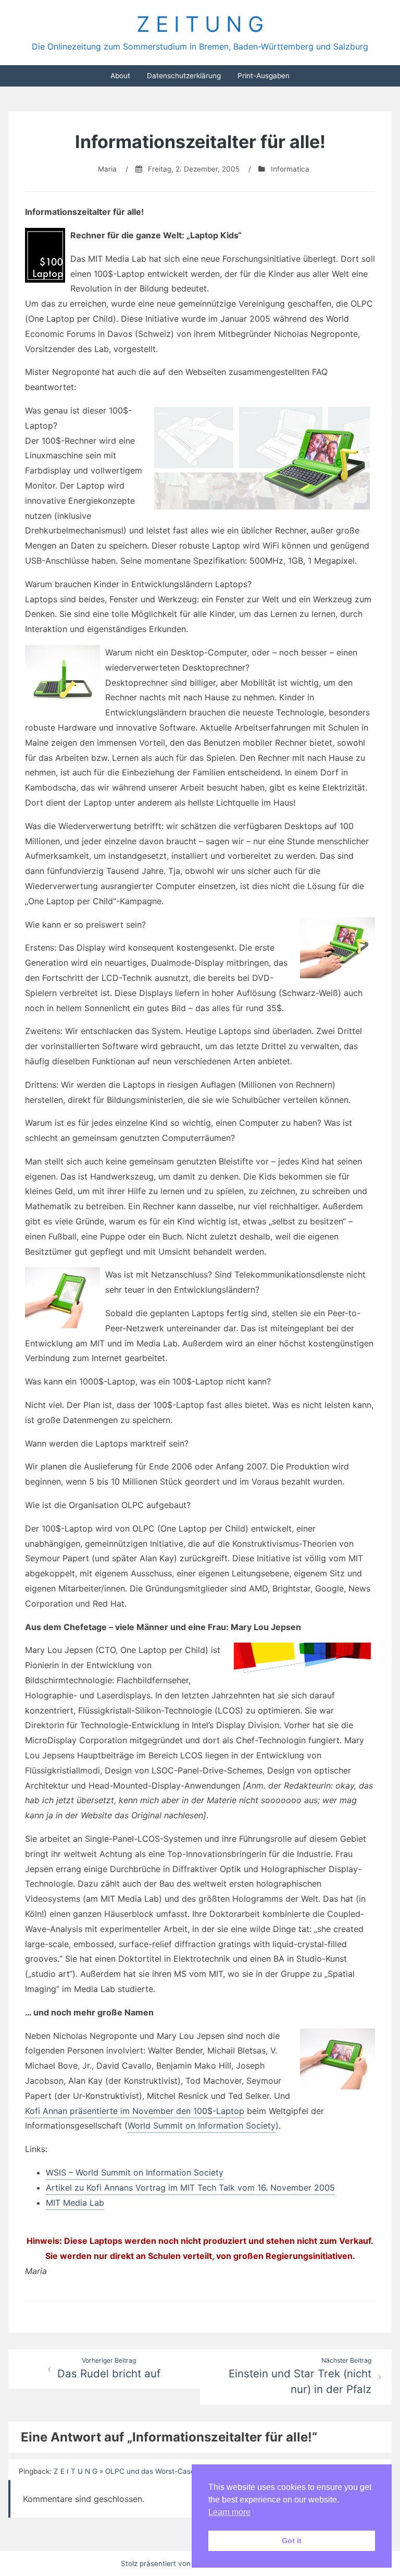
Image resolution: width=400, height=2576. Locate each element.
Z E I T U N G (200, 24)
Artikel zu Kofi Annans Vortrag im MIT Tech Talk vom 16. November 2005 (190, 2188)
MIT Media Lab (75, 2203)
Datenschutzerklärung (184, 76)
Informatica (290, 169)
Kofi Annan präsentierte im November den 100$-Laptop (135, 2111)
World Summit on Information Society (202, 2125)
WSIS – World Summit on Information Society (135, 2172)
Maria (107, 169)
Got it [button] (292, 2541)
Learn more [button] (229, 2512)
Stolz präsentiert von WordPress (176, 2563)
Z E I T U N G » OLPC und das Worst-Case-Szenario (140, 2471)
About (120, 76)
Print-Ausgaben (264, 76)
